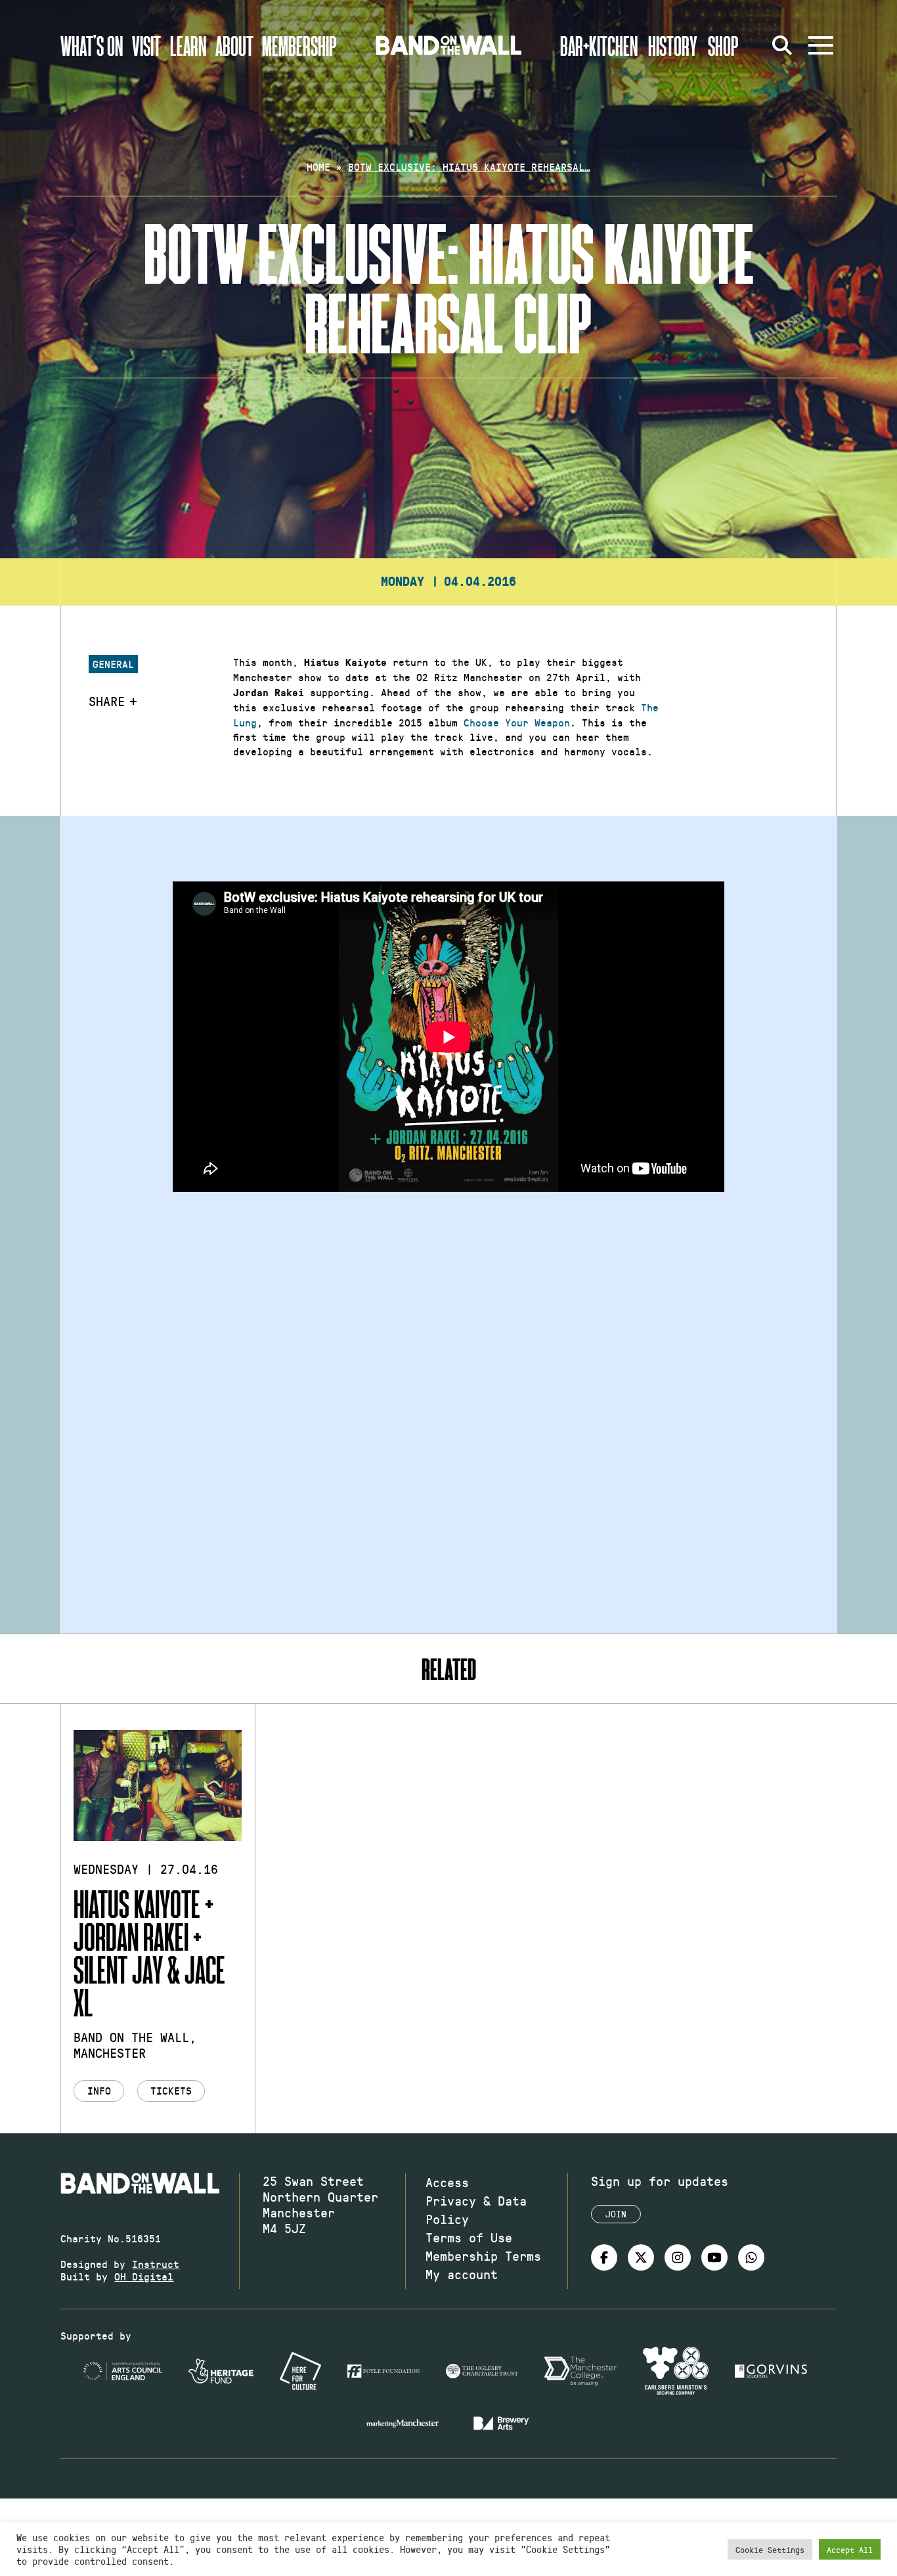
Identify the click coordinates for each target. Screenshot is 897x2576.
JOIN (616, 2214)
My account (462, 2274)
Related (449, 1669)
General (113, 664)
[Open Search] (783, 45)
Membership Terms (483, 2255)
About (234, 45)
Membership (299, 45)
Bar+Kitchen (599, 45)
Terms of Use (469, 2237)
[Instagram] (678, 2257)
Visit (146, 45)
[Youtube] (714, 2257)
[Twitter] (641, 2257)
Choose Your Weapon (517, 722)
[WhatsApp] (751, 2257)
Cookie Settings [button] (770, 2549)
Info (99, 2090)
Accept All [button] (850, 2549)
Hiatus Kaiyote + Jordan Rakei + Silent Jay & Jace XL (149, 1952)
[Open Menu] (821, 45)
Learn (188, 45)
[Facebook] (604, 2257)
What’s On (92, 45)
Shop (723, 45)
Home (318, 167)
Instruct (156, 2264)
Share (107, 701)
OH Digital (144, 2276)
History (673, 45)
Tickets (171, 2090)
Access (447, 2182)
